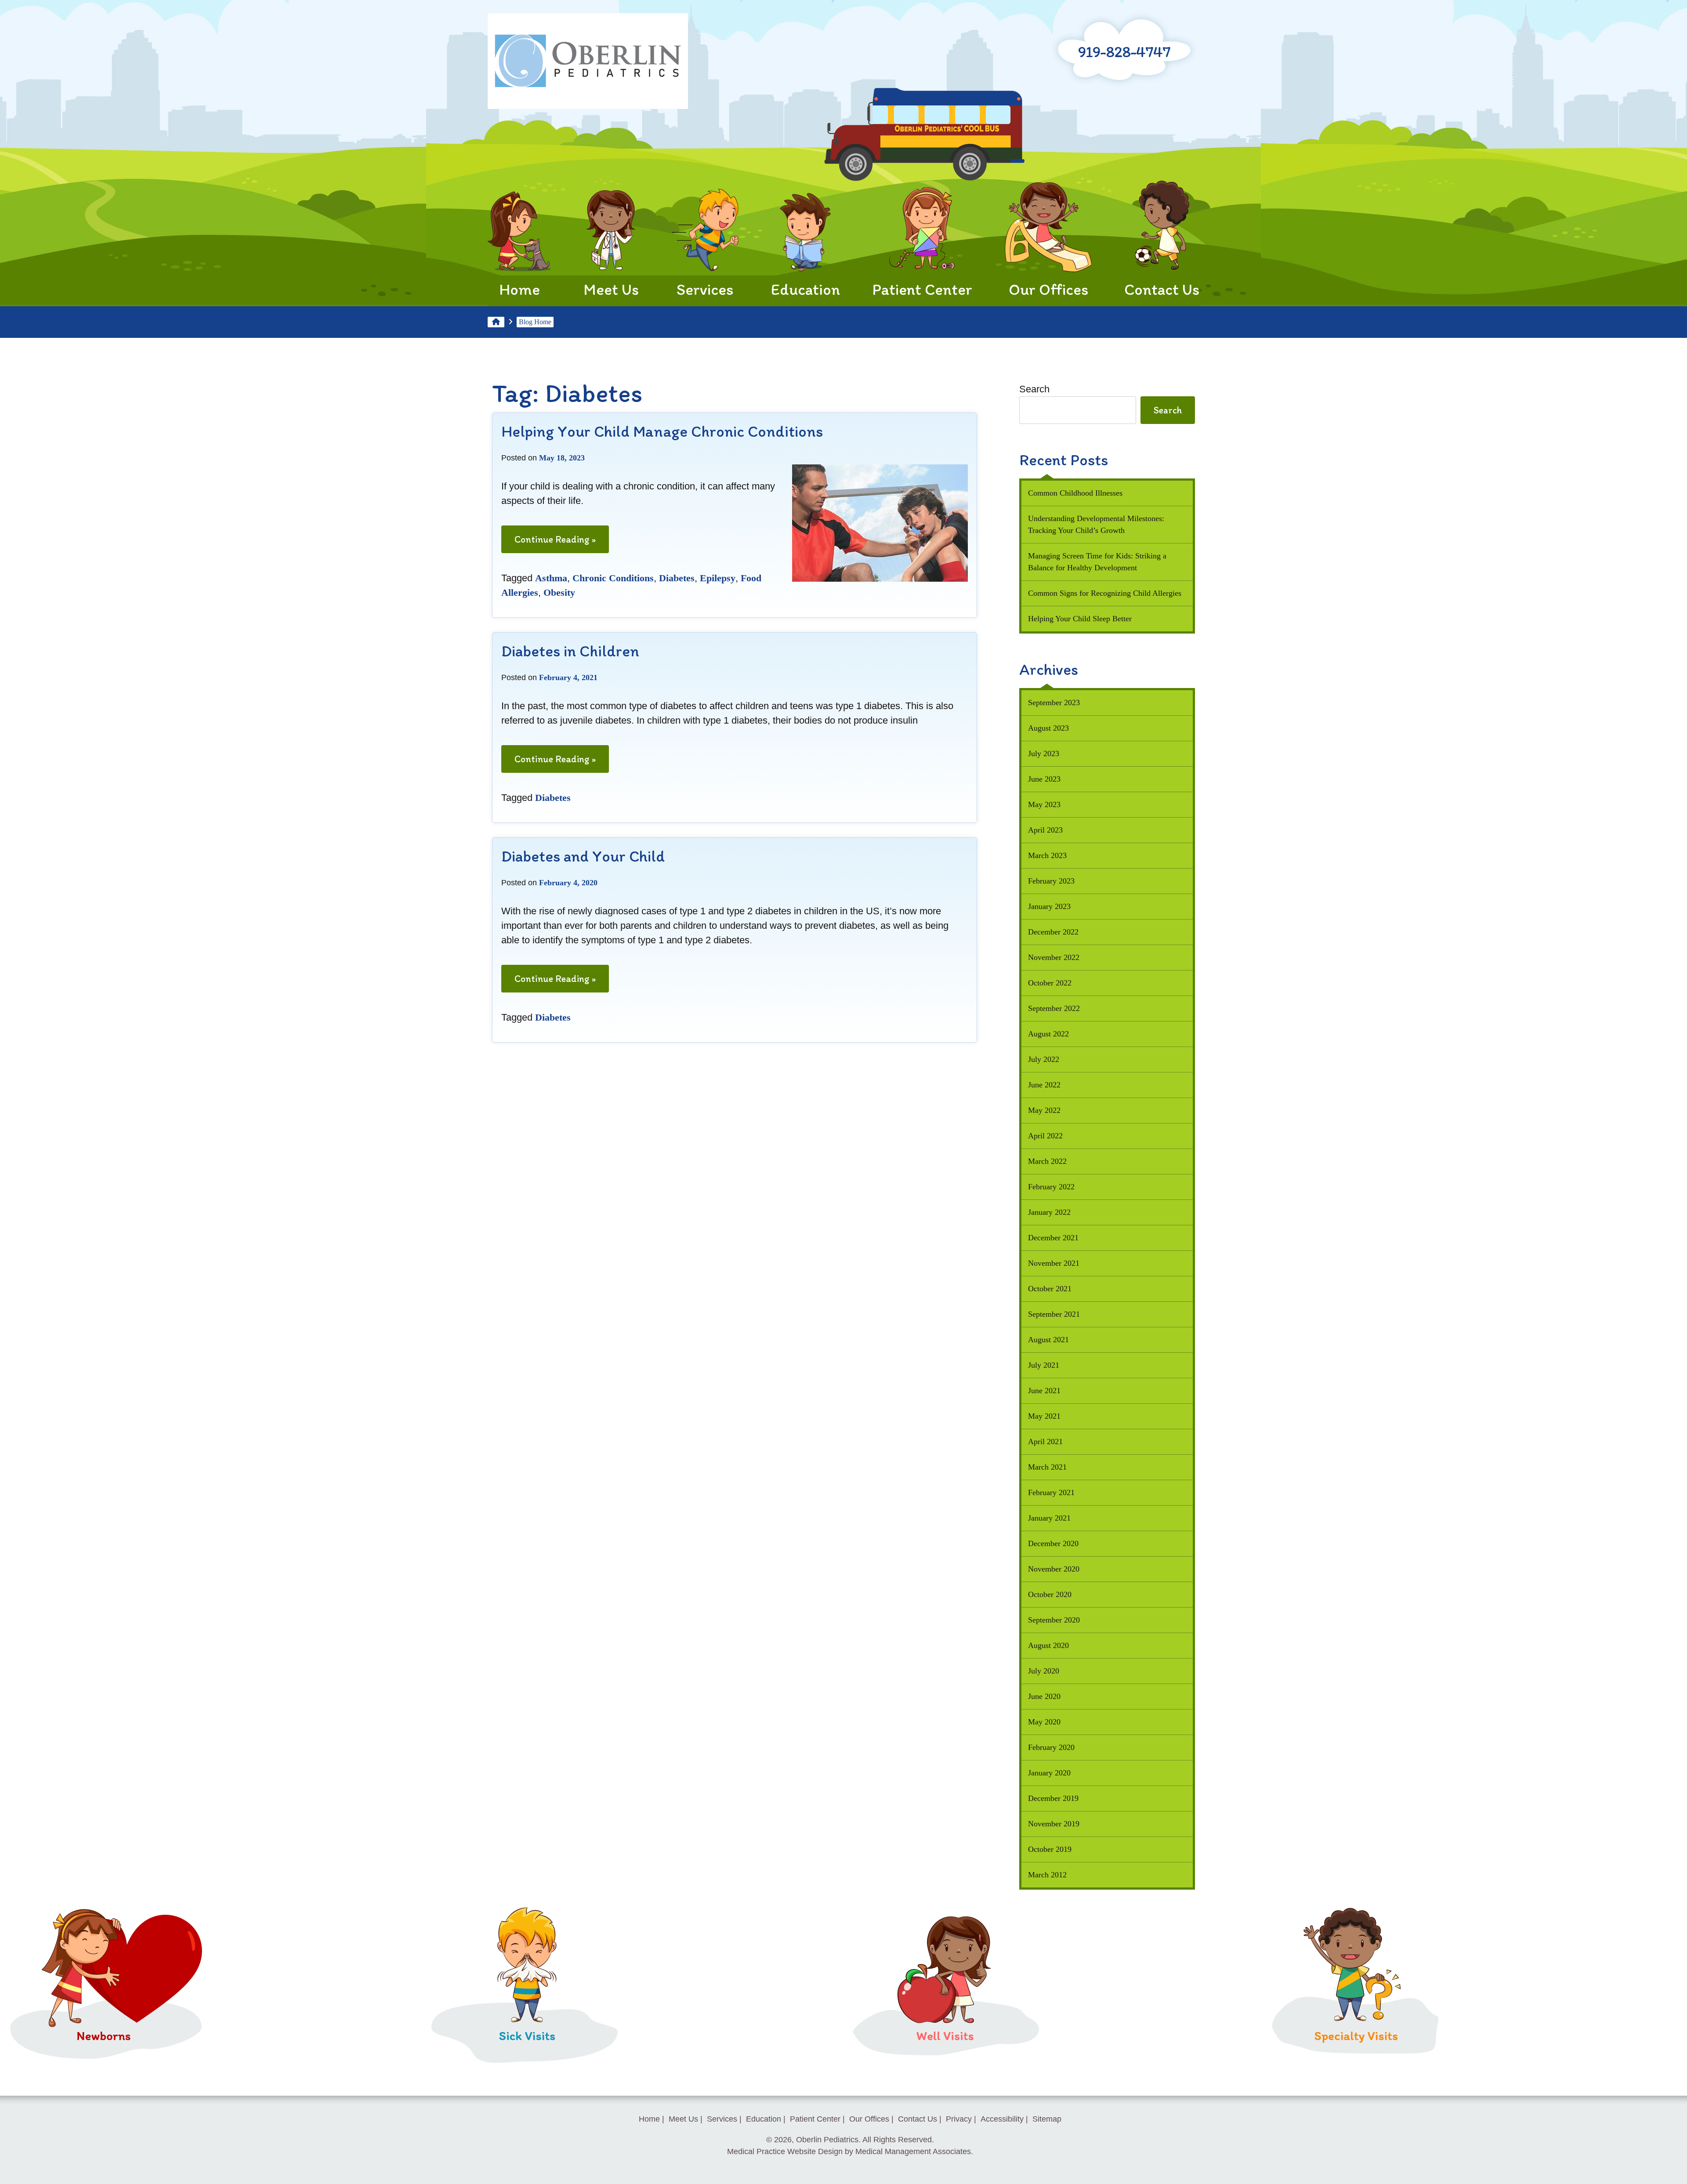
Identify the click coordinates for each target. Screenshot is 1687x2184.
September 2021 (1054, 1314)
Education (805, 289)
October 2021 (1050, 1289)
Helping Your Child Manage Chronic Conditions (662, 431)
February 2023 (1051, 881)
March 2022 (1047, 1161)
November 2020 (1054, 1569)
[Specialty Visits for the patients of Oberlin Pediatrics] (1356, 2059)
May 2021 (1044, 1416)
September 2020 (1054, 1620)
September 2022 (1054, 1008)
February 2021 (1051, 1492)
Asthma (551, 578)
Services (705, 289)
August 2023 (1048, 728)
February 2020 (1051, 1747)
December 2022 (1053, 932)
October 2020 (1050, 1594)
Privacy (959, 2119)
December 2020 (1053, 1543)
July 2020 (1044, 1671)
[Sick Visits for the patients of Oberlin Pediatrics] (525, 2059)
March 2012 (1047, 1875)
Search (1034, 389)
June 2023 (1044, 779)
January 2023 (1049, 906)
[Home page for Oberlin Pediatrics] (588, 63)
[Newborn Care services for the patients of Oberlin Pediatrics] (107, 2059)
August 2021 (1048, 1340)
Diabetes (677, 578)
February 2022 (1051, 1187)
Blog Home (535, 322)
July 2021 (1044, 1365)
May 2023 (1044, 804)
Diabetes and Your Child (583, 856)
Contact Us (1162, 289)
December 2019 (1053, 1798)
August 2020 (1048, 1645)
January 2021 (1049, 1518)
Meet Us (611, 289)
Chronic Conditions (613, 578)
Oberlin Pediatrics (827, 2140)
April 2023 (1045, 830)
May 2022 (1044, 1110)
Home (519, 289)
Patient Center (922, 289)
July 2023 (1044, 753)
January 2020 (1049, 1773)
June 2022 (1044, 1085)
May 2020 (1044, 1722)
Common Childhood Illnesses (1075, 493)
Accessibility (1002, 2119)
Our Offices (1048, 289)
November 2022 (1054, 957)
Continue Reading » (559, 543)
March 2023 (1047, 855)
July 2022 (1044, 1059)
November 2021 (1054, 1263)
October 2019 (1050, 1849)
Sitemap (1047, 2119)
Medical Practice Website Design (785, 2151)
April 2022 (1045, 1136)
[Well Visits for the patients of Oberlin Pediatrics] (946, 2059)
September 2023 (1054, 703)
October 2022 (1050, 983)
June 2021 (1044, 1391)
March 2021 (1047, 1467)
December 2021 (1053, 1238)
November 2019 (1054, 1824)
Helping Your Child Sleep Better (1080, 619)
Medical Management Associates (913, 2151)
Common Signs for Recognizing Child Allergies (1105, 593)
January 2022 (1049, 1212)
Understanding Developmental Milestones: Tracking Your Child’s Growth (1096, 524)
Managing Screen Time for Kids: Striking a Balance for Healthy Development (1097, 562)
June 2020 (1044, 1696)
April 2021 (1045, 1442)
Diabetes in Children (570, 651)
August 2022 (1048, 1034)
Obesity (559, 592)
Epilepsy (718, 578)
